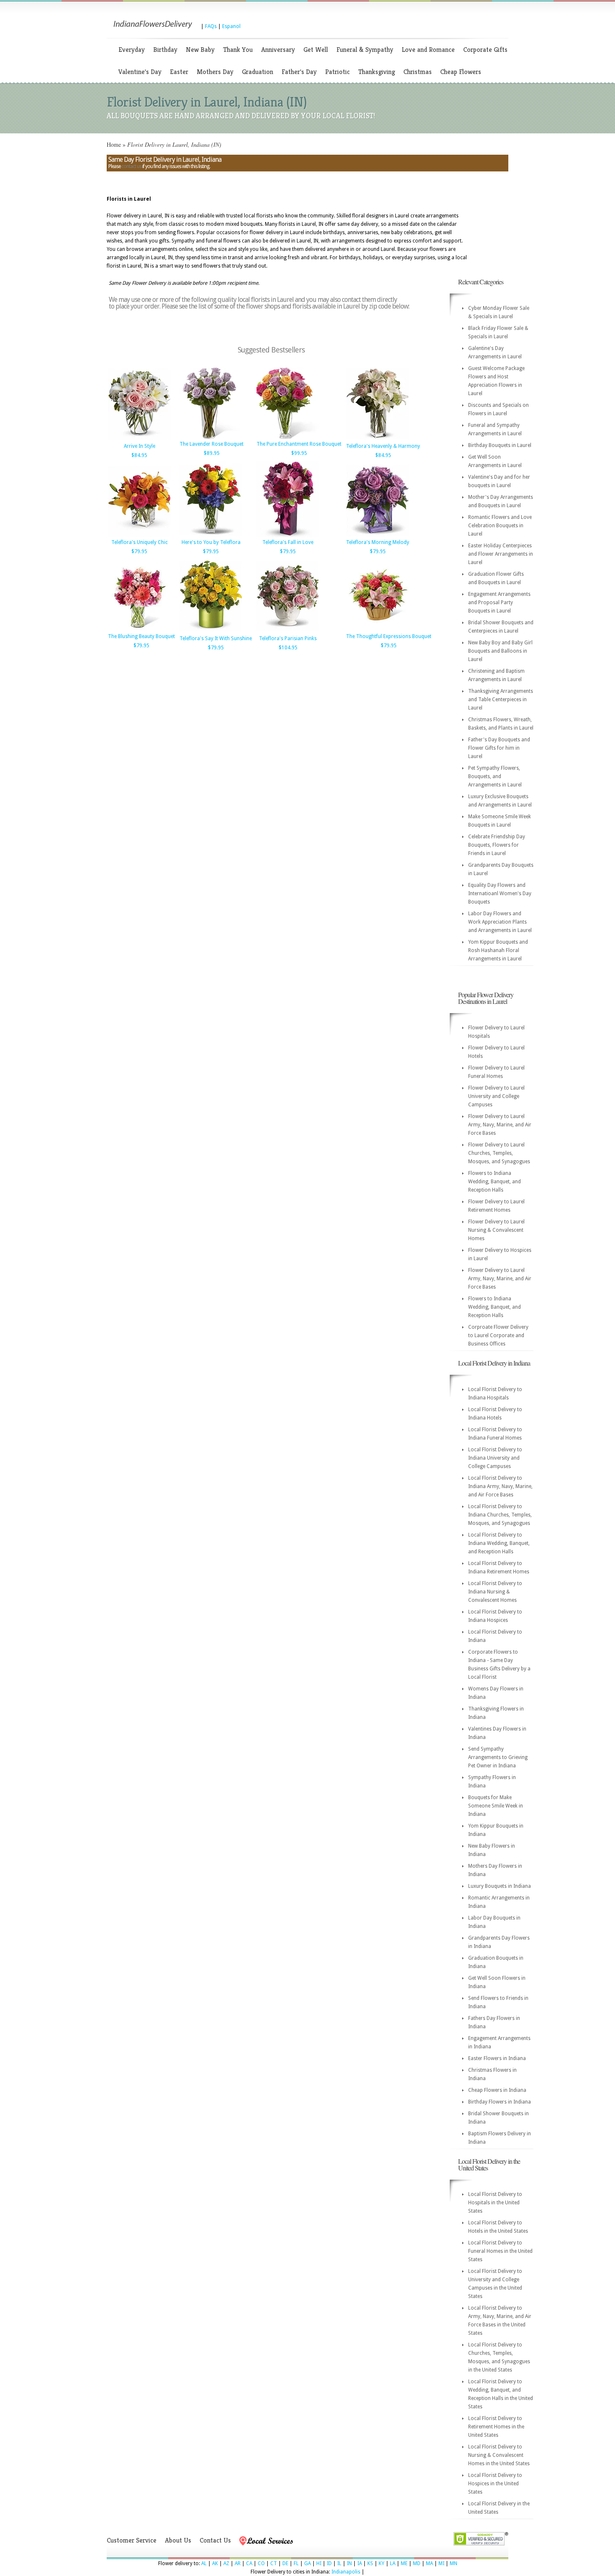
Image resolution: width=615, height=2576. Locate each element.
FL (296, 2563)
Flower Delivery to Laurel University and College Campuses (496, 1096)
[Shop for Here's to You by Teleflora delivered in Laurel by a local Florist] (211, 536)
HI (319, 2563)
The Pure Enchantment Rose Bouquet (299, 444)
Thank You (238, 50)
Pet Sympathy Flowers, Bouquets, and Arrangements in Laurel (495, 776)
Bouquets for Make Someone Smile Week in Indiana (496, 1806)
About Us (178, 2540)
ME (404, 2563)
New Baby (200, 50)
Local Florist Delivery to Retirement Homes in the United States (496, 2427)
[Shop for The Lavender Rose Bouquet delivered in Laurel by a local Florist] (211, 437)
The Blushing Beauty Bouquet (141, 636)
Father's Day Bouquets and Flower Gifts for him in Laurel (499, 748)
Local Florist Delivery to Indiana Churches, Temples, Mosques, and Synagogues (500, 1515)
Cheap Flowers (461, 72)
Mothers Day (215, 72)
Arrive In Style (140, 446)
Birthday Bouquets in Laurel (500, 445)
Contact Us (215, 2540)
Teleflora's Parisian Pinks (288, 638)
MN (454, 2563)
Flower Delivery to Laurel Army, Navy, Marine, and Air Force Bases (500, 1125)
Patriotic (337, 72)
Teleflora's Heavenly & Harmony (383, 446)
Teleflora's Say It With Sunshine (216, 638)
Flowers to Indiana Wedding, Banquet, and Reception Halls (495, 1182)
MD (417, 2563)
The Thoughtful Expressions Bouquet (389, 636)
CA (249, 2563)
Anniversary (278, 50)
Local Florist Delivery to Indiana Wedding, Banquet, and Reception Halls (499, 1543)
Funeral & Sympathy (365, 50)
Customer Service (132, 2540)
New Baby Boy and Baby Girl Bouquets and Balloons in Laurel (500, 651)
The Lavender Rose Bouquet (211, 444)
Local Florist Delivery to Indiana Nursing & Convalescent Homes (495, 1592)
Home (114, 144)
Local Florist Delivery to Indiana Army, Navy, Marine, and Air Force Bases (500, 1486)
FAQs (211, 26)
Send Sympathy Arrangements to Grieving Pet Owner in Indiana (498, 1757)
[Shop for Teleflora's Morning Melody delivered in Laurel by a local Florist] (377, 536)
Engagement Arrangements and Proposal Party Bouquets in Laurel (499, 603)
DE (285, 2563)
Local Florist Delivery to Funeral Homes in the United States (500, 2251)
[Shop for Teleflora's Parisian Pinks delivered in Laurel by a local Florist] (288, 632)
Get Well (316, 50)
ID (329, 2563)
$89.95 (212, 453)
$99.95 (299, 453)
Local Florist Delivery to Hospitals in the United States (495, 2203)
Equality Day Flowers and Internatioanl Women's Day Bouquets (500, 894)
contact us (131, 166)
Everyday (132, 50)
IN (349, 2563)
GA (307, 2563)
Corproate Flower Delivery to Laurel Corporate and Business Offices (498, 1335)
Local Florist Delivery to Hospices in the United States (495, 2484)
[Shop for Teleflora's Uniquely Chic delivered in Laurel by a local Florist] (139, 536)
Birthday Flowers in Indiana (500, 2102)
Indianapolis (346, 2572)
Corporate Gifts (485, 50)
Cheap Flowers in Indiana (497, 2090)
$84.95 (139, 455)
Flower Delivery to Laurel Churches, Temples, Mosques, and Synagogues (499, 1153)
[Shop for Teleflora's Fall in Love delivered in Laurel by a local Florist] (288, 536)
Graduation (258, 72)
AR (238, 2563)
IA (360, 2563)
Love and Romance (428, 50)
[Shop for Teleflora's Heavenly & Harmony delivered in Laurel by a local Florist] (377, 439)
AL (204, 2563)
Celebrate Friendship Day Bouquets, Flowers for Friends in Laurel (497, 845)
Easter (179, 72)
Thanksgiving (377, 72)
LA (393, 2563)
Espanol (231, 26)
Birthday (165, 50)
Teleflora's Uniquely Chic (140, 542)
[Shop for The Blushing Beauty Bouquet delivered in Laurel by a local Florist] (139, 630)
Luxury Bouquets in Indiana (500, 1886)
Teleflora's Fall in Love (288, 542)
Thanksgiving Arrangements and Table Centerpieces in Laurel (501, 700)
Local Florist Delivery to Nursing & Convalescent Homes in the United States (499, 2455)
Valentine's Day (140, 72)
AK (215, 2563)
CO (261, 2563)
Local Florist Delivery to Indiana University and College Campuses (495, 1458)
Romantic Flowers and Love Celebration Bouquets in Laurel (500, 526)
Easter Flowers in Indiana (497, 2058)
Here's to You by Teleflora (211, 542)
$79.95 (139, 551)
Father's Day (299, 72)
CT (274, 2563)
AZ (226, 2563)
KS (370, 2563)
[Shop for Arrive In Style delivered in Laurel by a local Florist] (139, 439)
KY (382, 2563)
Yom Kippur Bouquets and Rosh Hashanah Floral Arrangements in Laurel (498, 950)
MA (429, 2563)
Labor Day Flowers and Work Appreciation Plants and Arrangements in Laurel (500, 922)
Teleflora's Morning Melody (378, 542)
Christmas (418, 72)
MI (441, 2563)
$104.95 (288, 648)
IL (339, 2563)
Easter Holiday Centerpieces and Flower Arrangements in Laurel (501, 554)
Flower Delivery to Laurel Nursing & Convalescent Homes (496, 1230)
